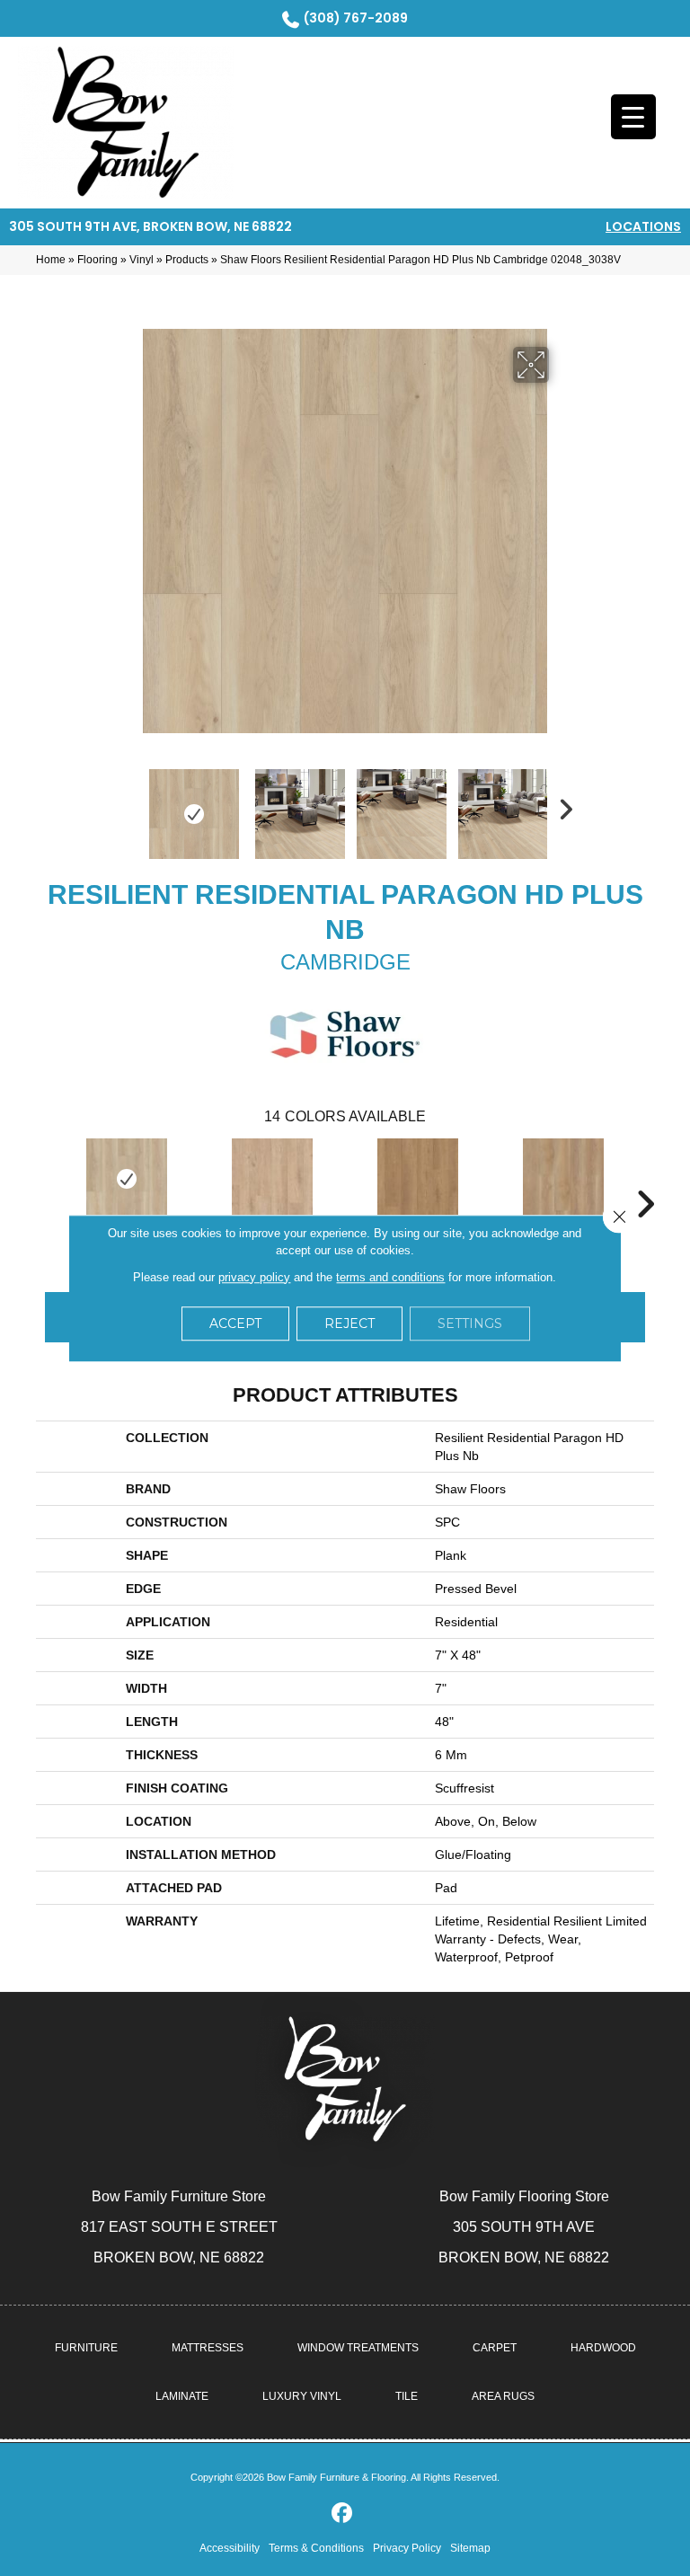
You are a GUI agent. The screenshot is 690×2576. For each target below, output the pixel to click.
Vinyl (142, 260)
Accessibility (230, 2548)
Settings (470, 1323)
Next (561, 805)
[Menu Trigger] (633, 117)
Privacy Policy (407, 2548)
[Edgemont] (563, 1179)
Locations (643, 226)
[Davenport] (418, 1179)
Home (51, 260)
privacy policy (254, 1277)
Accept (235, 1323)
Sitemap (470, 2548)
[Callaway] (272, 1179)
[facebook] (343, 2514)
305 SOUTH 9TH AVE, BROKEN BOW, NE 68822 (150, 226)
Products (187, 260)
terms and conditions (390, 1277)
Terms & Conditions (316, 2548)
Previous (129, 805)
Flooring (97, 260)
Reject (349, 1323)
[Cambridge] (127, 1179)
